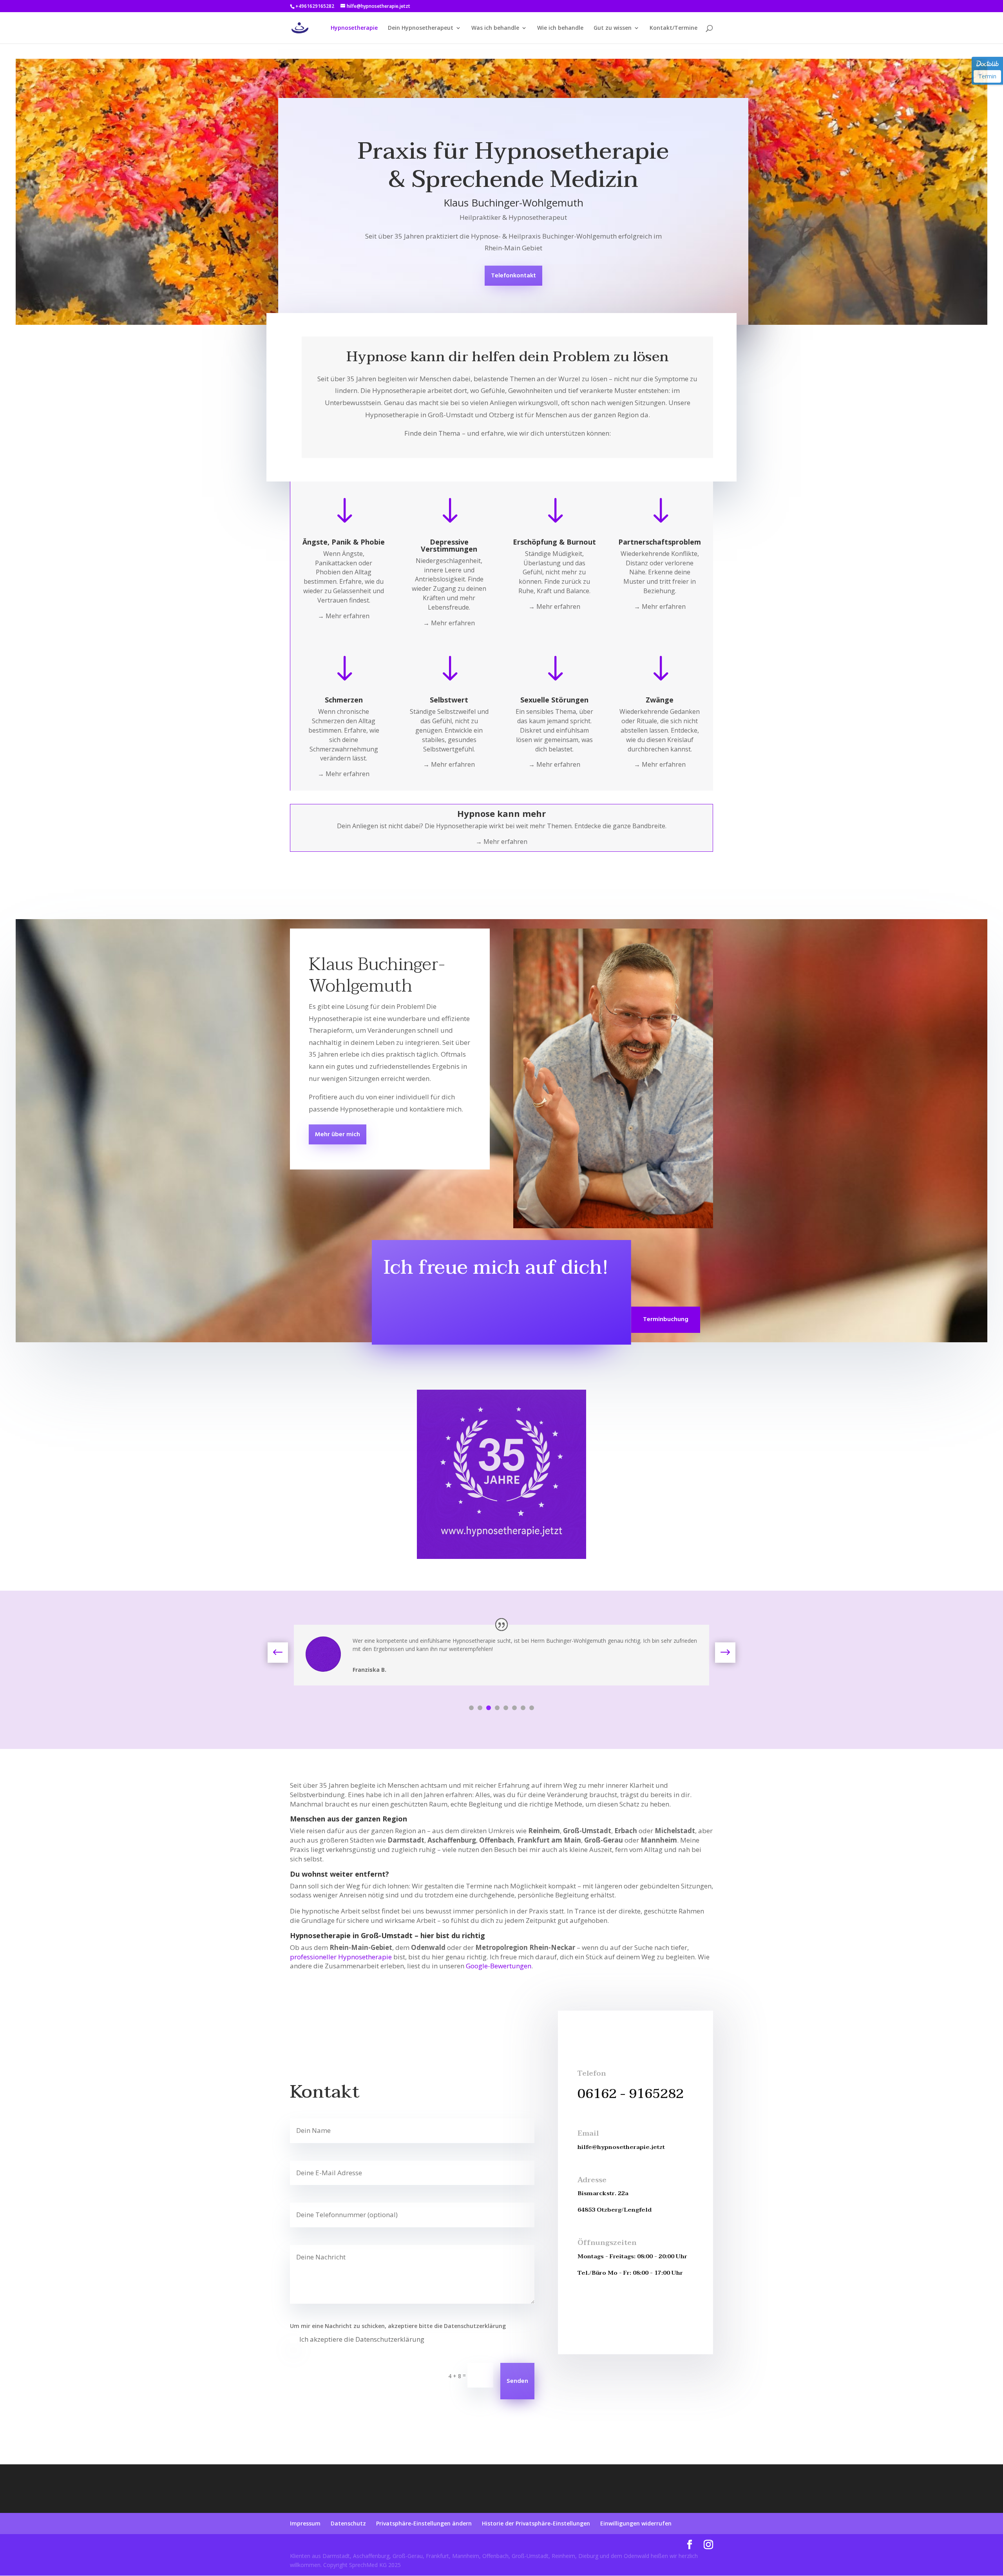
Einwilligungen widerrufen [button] (636, 2523)
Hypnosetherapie (354, 28)
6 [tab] (514, 1708)
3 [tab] (489, 1708)
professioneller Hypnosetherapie (341, 1957)
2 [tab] (480, 1708)
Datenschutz (348, 2523)
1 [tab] (471, 1708)
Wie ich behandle (560, 28)
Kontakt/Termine (673, 28)
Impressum (305, 2523)
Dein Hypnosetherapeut (421, 28)
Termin (987, 76)
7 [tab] (523, 1708)
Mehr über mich (338, 1135)
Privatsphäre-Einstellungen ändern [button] (424, 2523)
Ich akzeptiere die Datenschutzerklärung (362, 2339)
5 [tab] (506, 1708)
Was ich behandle (495, 28)
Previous (284, 1653)
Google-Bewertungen (499, 1966)
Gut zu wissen (613, 28)
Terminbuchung (666, 1320)
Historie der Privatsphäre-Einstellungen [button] (536, 2523)
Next (719, 1653)
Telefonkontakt (513, 276)
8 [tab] (532, 1708)
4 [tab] (497, 1708)
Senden (517, 2381)
